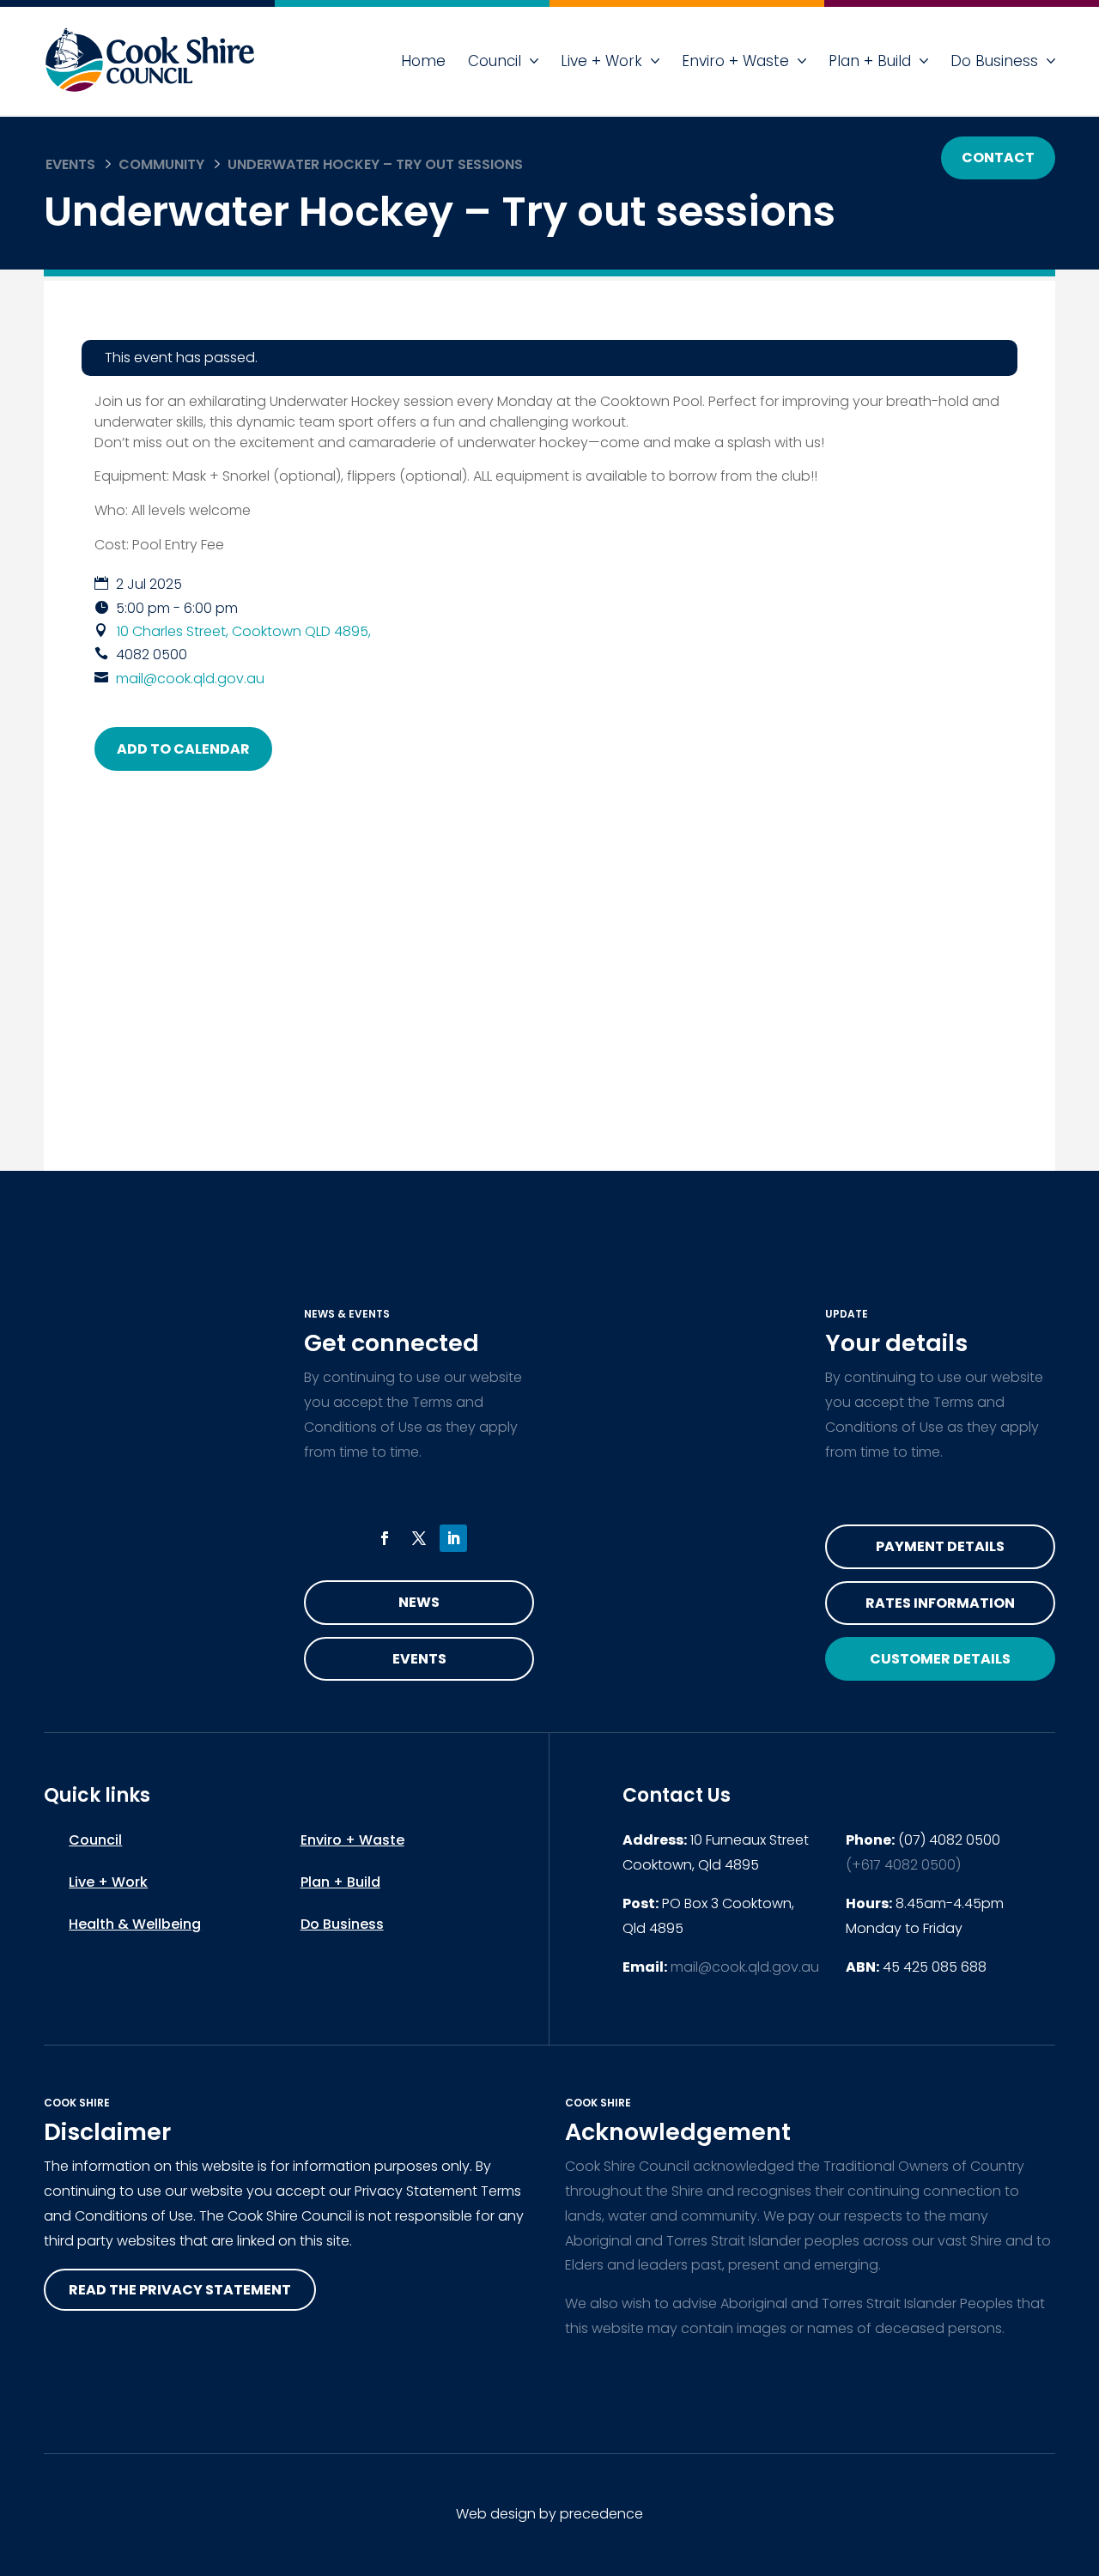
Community (161, 164)
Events (70, 164)
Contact (998, 158)
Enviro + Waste (735, 61)
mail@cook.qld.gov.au (190, 679)
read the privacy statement (180, 2290)
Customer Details (940, 1659)
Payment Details (940, 1546)
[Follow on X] (419, 1538)
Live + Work (601, 61)
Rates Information (940, 1603)
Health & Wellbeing (135, 1924)
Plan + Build (870, 61)
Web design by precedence (549, 2514)
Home (423, 61)
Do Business (994, 61)
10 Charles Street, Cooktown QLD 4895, (244, 631)
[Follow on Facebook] (385, 1538)
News (419, 1602)
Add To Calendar (183, 749)
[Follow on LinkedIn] (453, 1538)
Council (495, 61)
